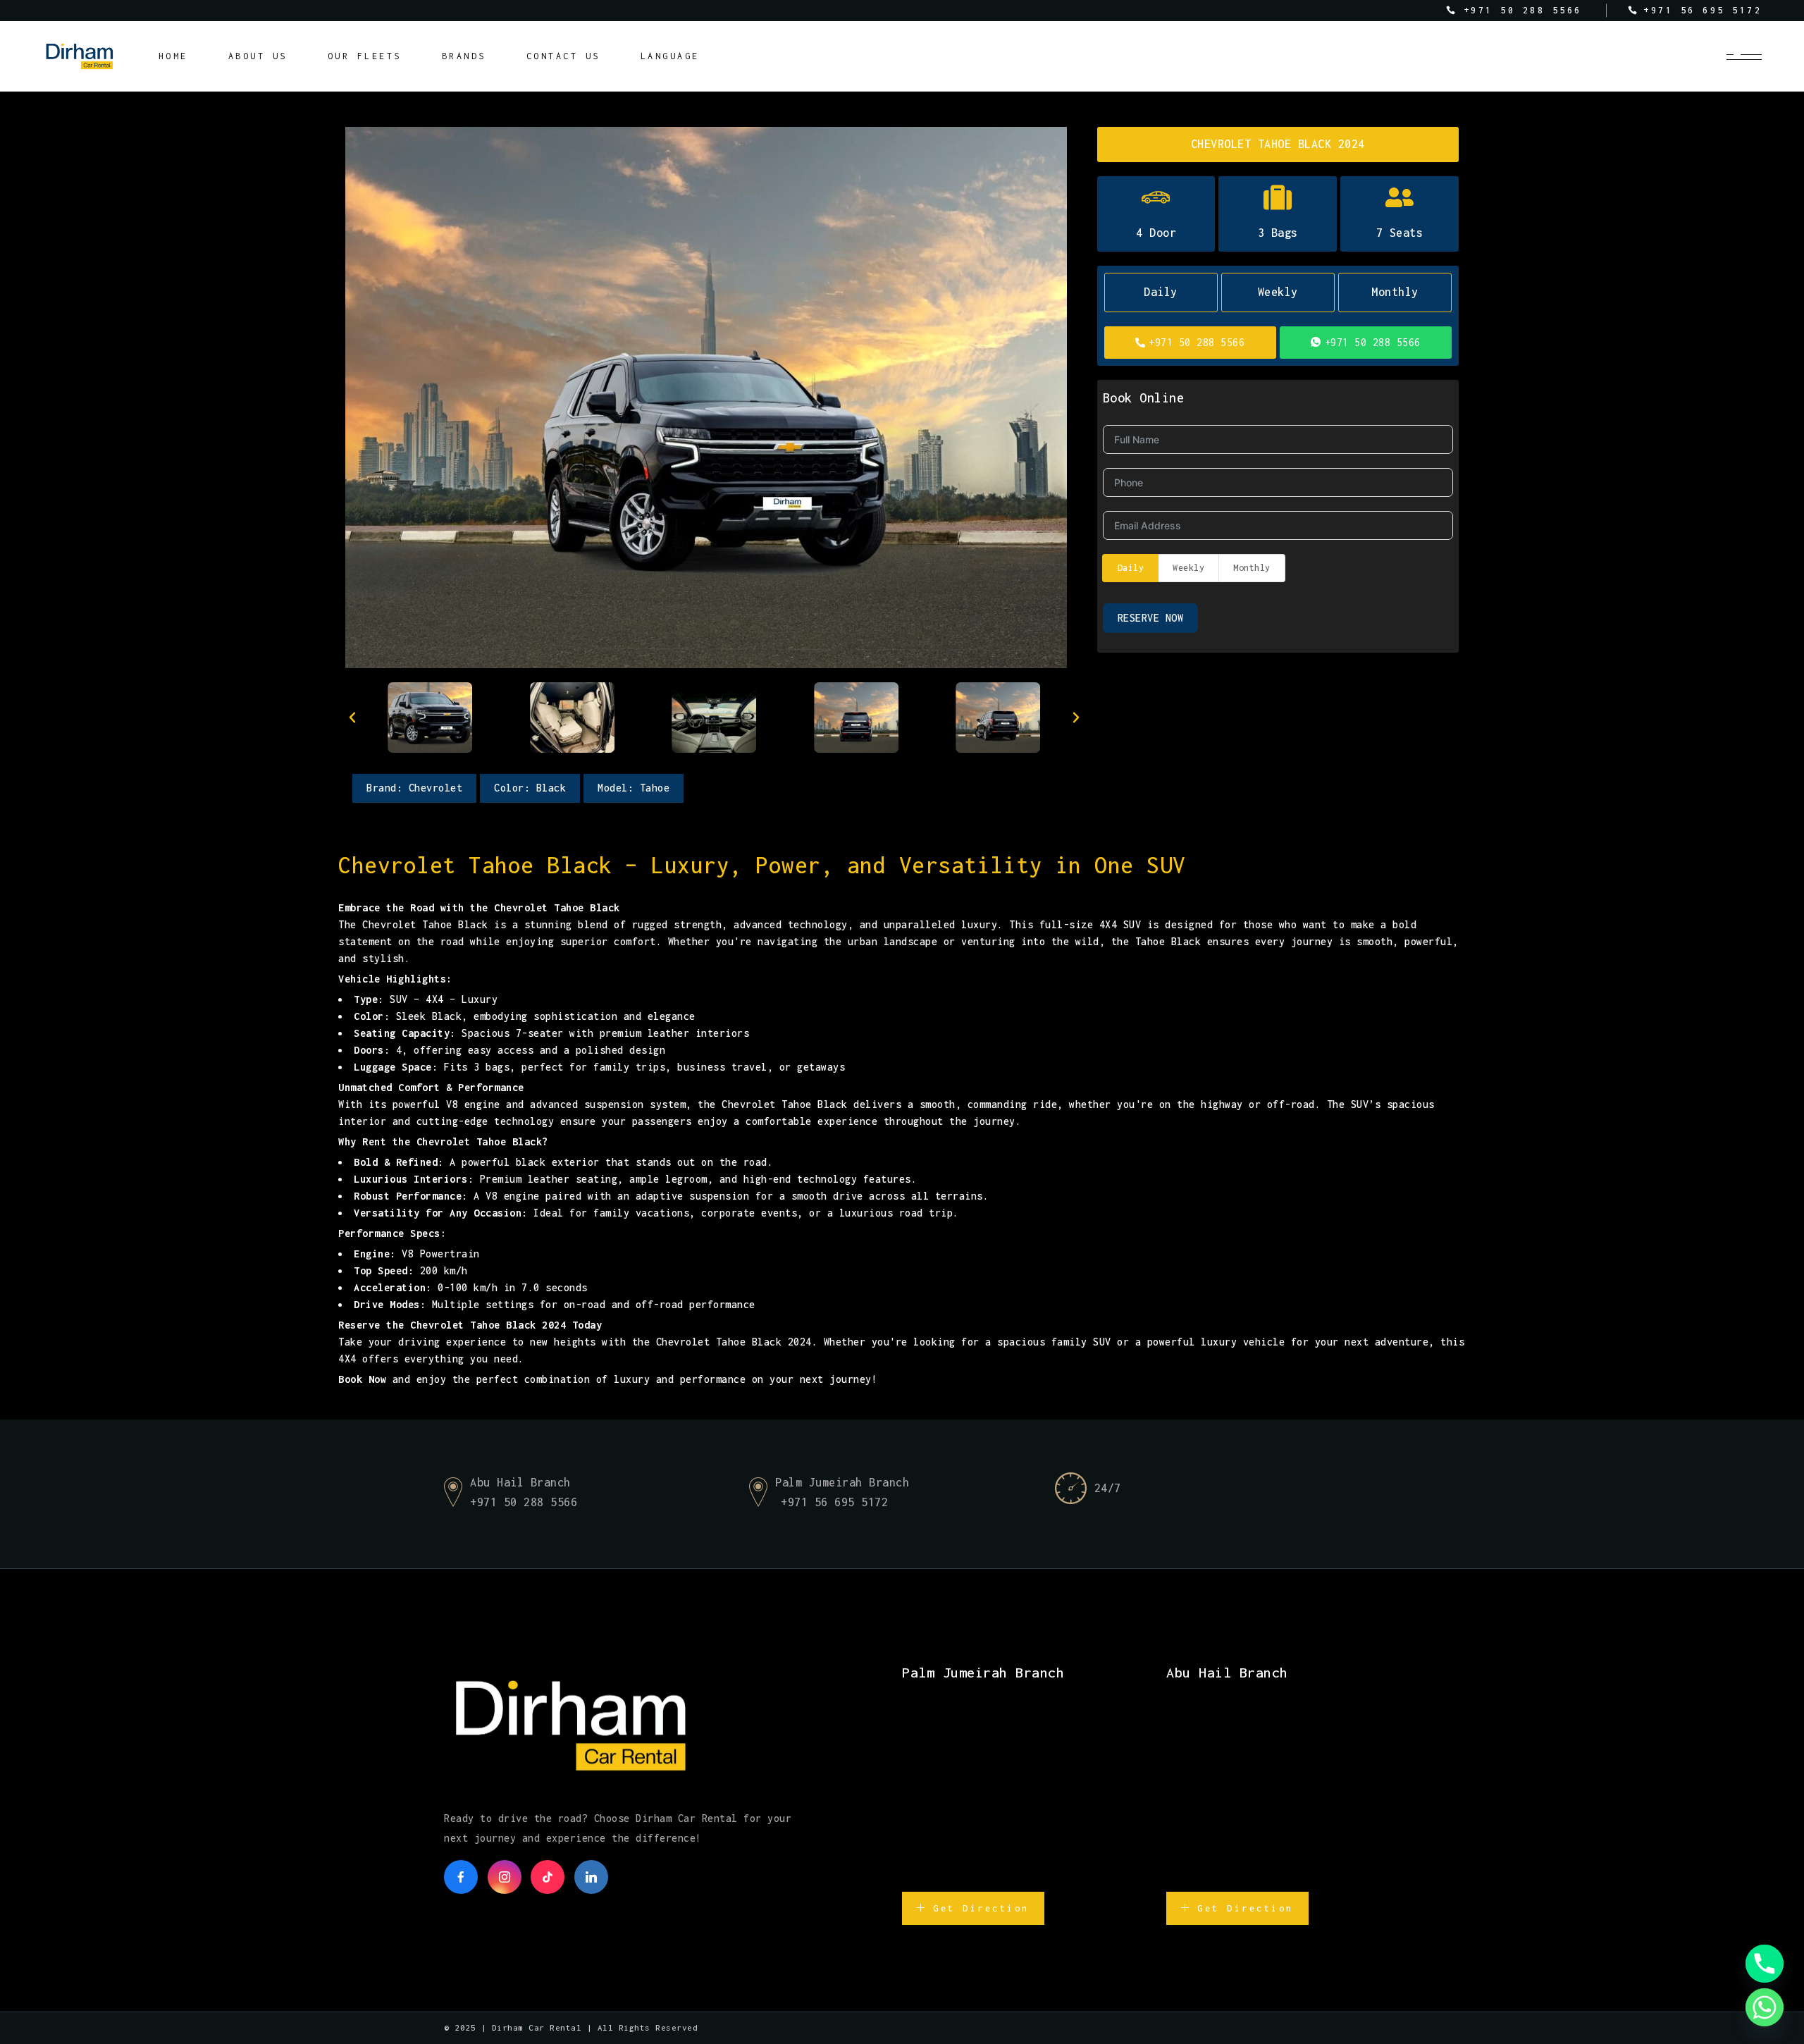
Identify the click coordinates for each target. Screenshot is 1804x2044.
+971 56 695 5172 (834, 1502)
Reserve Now (1151, 618)
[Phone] (1765, 1964)
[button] (352, 718)
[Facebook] (461, 1877)
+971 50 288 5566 (1197, 342)
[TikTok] (548, 1877)
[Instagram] (505, 1877)
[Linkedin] (591, 1877)
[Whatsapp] (1765, 2007)
